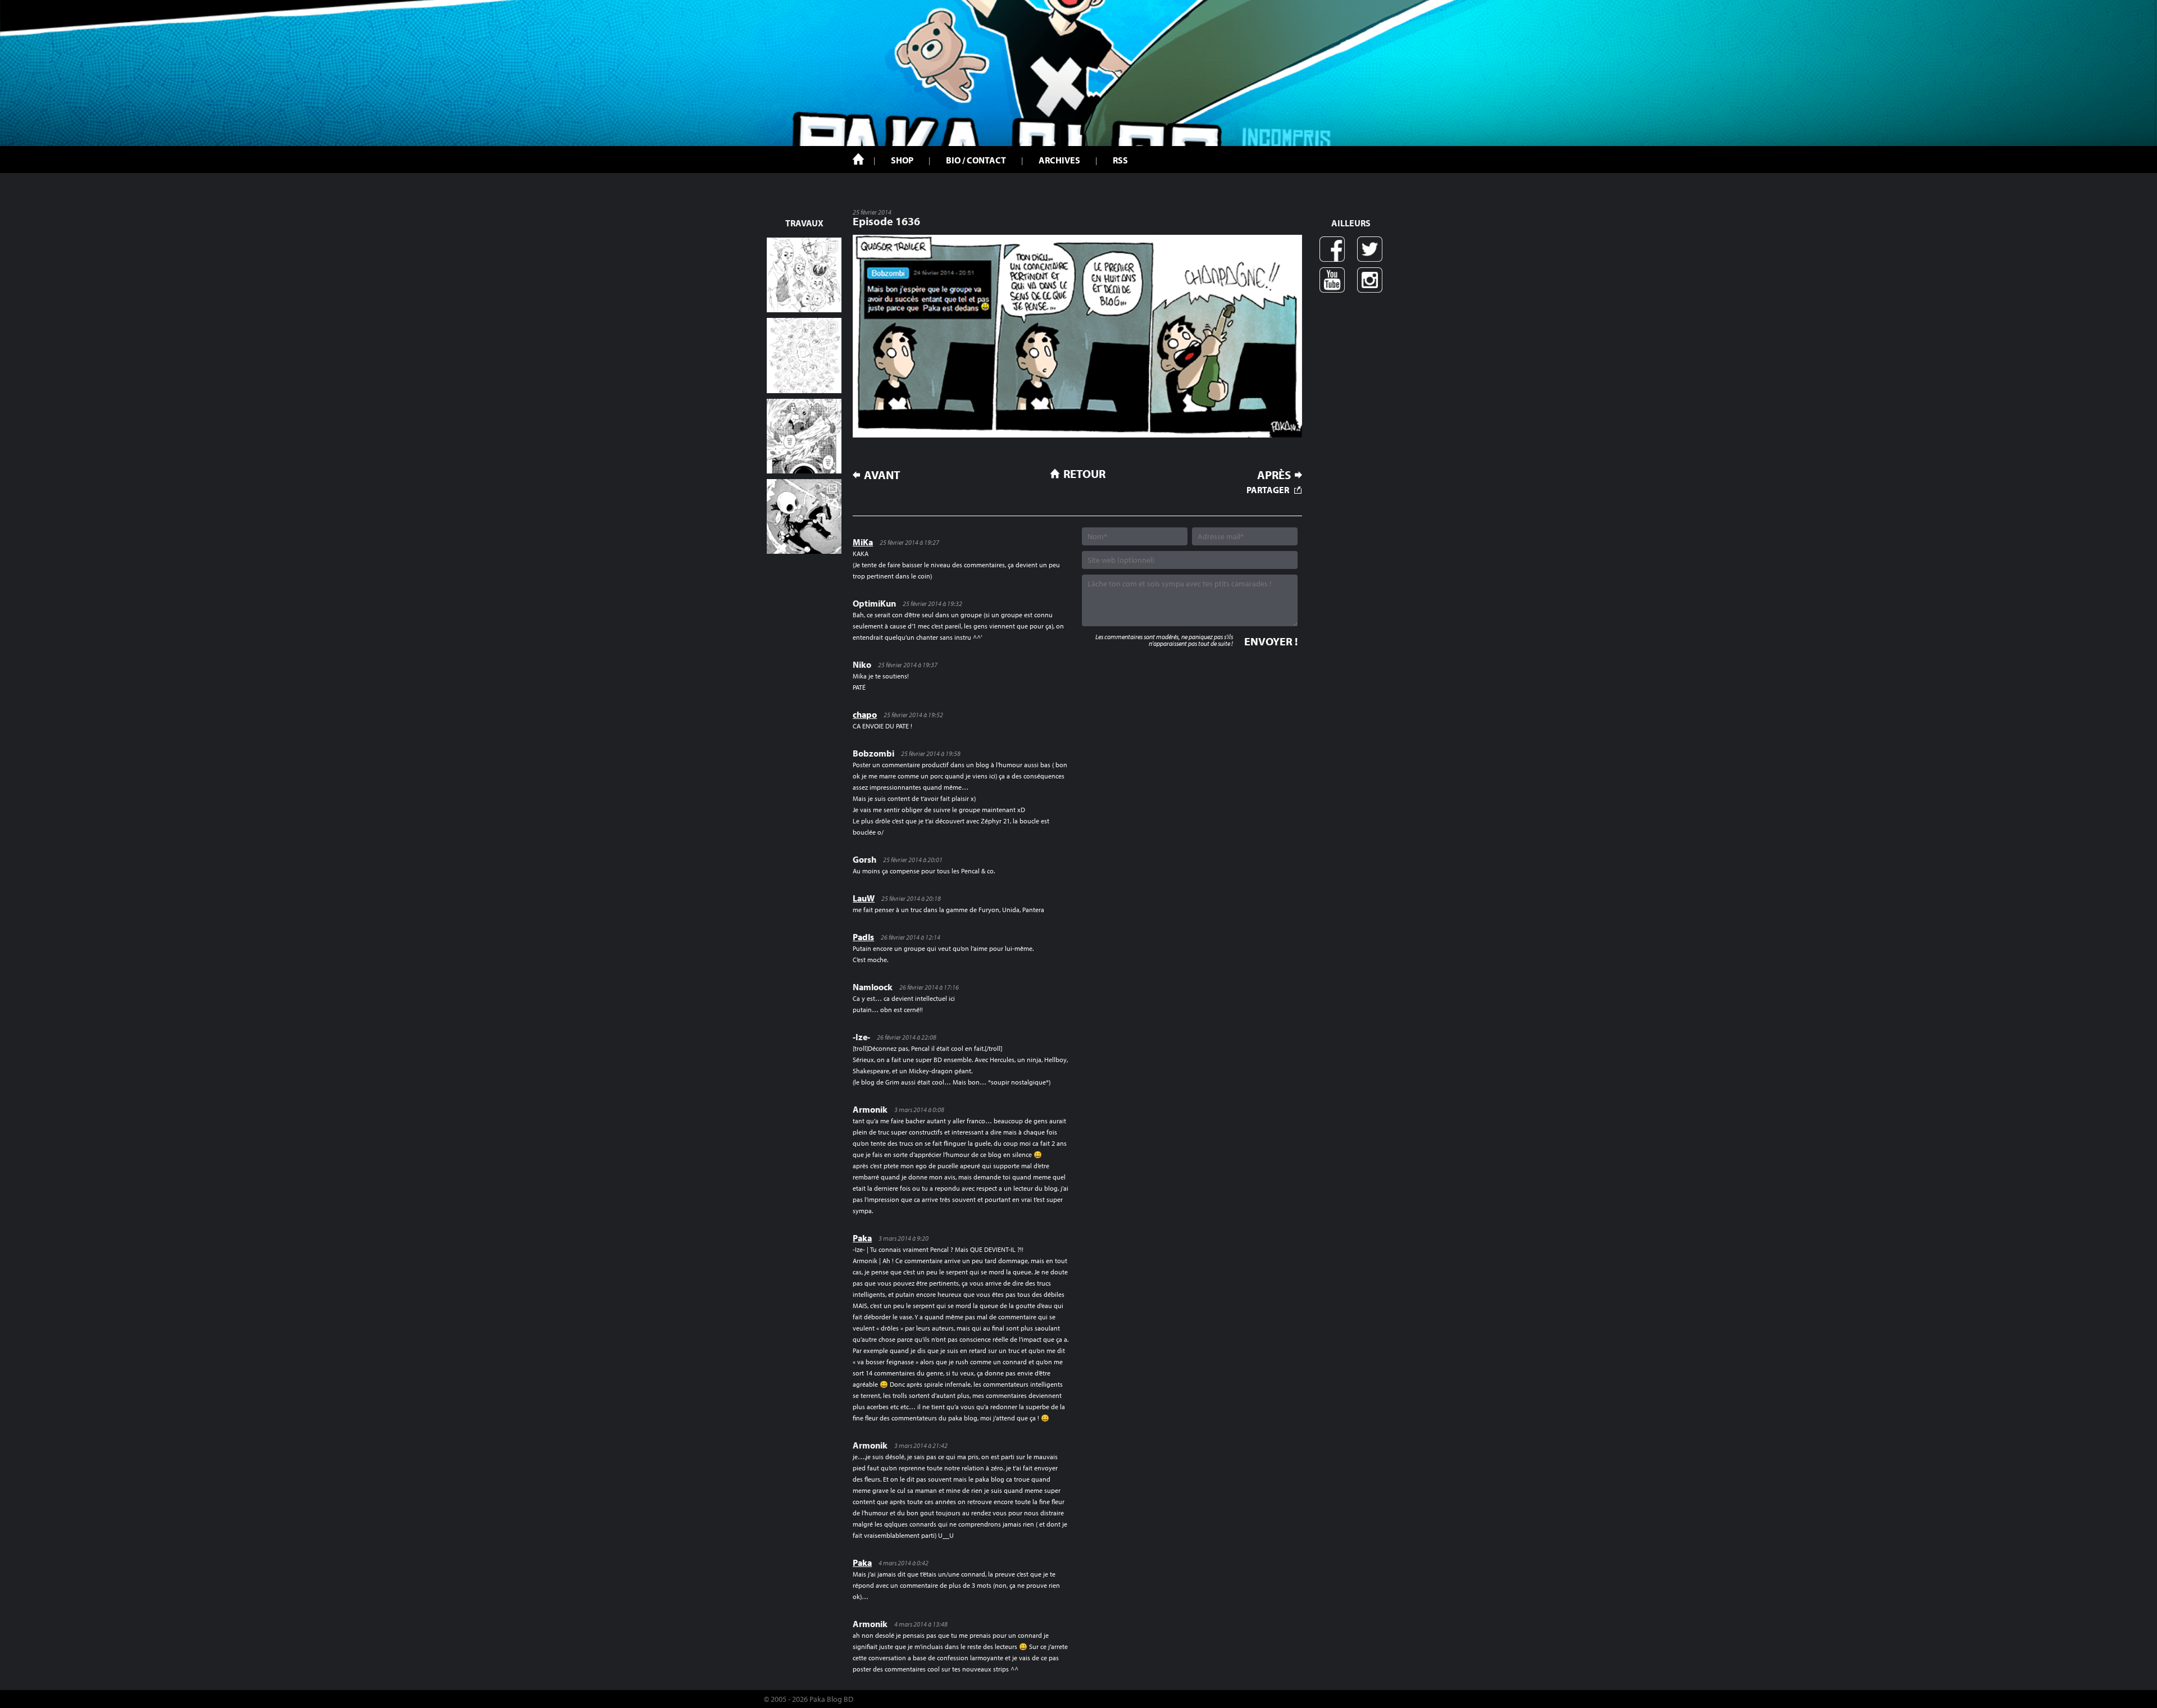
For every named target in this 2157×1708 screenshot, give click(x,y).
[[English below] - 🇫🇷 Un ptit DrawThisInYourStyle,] (804, 516)
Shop (902, 160)
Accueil (858, 159)
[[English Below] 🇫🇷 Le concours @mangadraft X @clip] (804, 436)
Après (1274, 475)
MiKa (863, 542)
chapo (865, 714)
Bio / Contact (976, 160)
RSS (1120, 160)
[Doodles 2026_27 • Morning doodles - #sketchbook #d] (804, 275)
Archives (1059, 160)
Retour (1084, 473)
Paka (862, 1238)
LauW (864, 898)
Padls (863, 937)
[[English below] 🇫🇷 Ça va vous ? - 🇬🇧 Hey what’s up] (804, 355)
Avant (882, 475)
